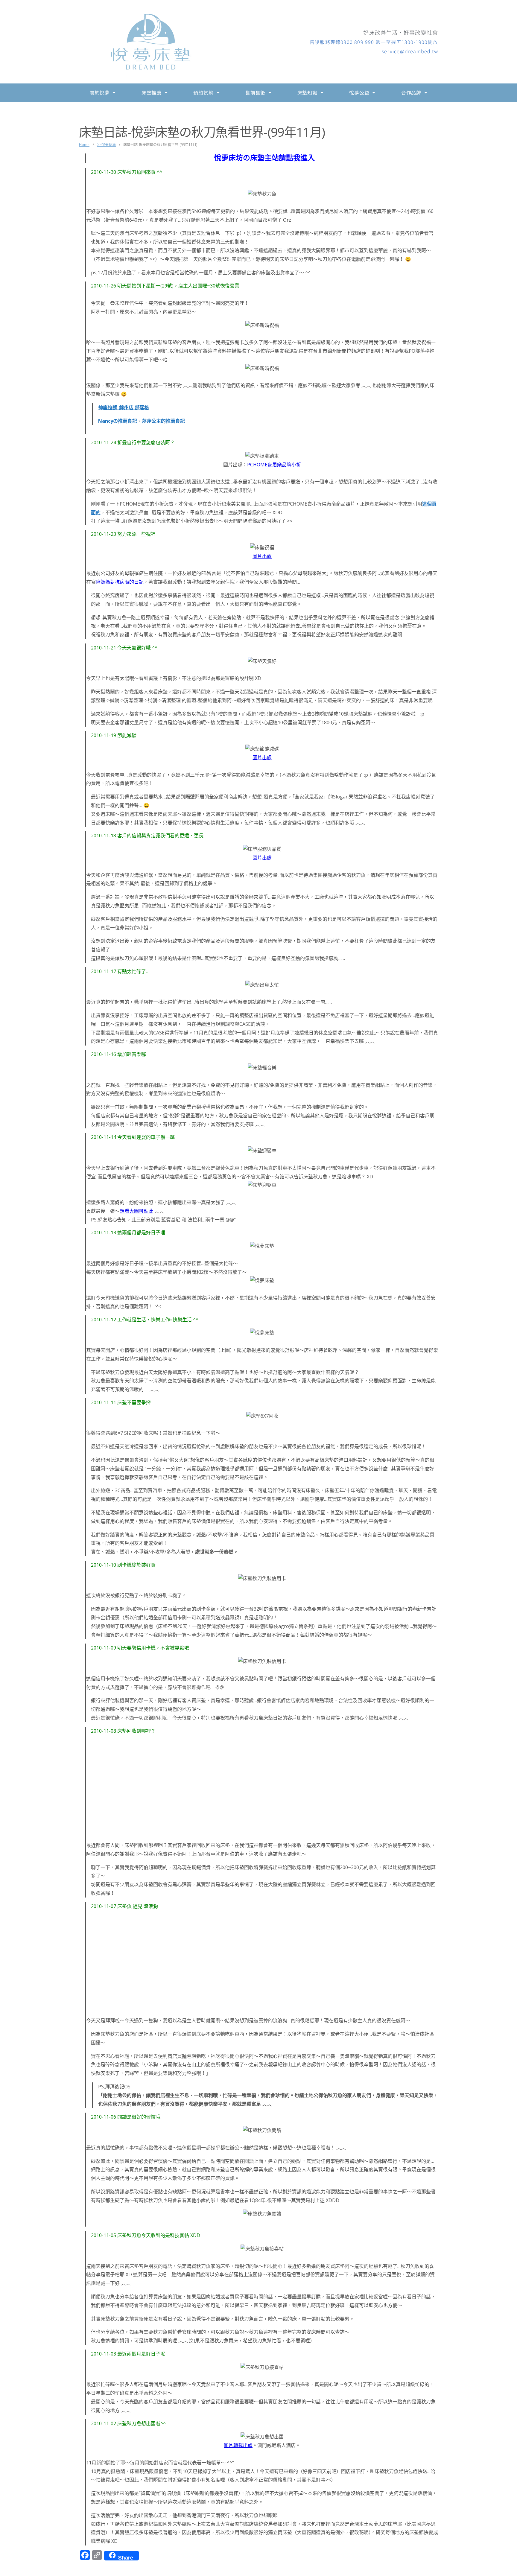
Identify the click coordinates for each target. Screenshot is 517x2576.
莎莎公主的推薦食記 (163, 421)
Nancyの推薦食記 (118, 421)
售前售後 (255, 92)
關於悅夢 (99, 92)
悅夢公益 (359, 92)
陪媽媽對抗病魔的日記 (120, 582)
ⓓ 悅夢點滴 (106, 145)
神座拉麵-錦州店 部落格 (124, 407)
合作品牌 (411, 92)
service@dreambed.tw (410, 51)
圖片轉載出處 (238, 2445)
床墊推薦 (152, 92)
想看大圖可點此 (136, 1211)
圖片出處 (262, 556)
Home (84, 145)
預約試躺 (203, 92)
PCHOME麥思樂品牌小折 (274, 465)
